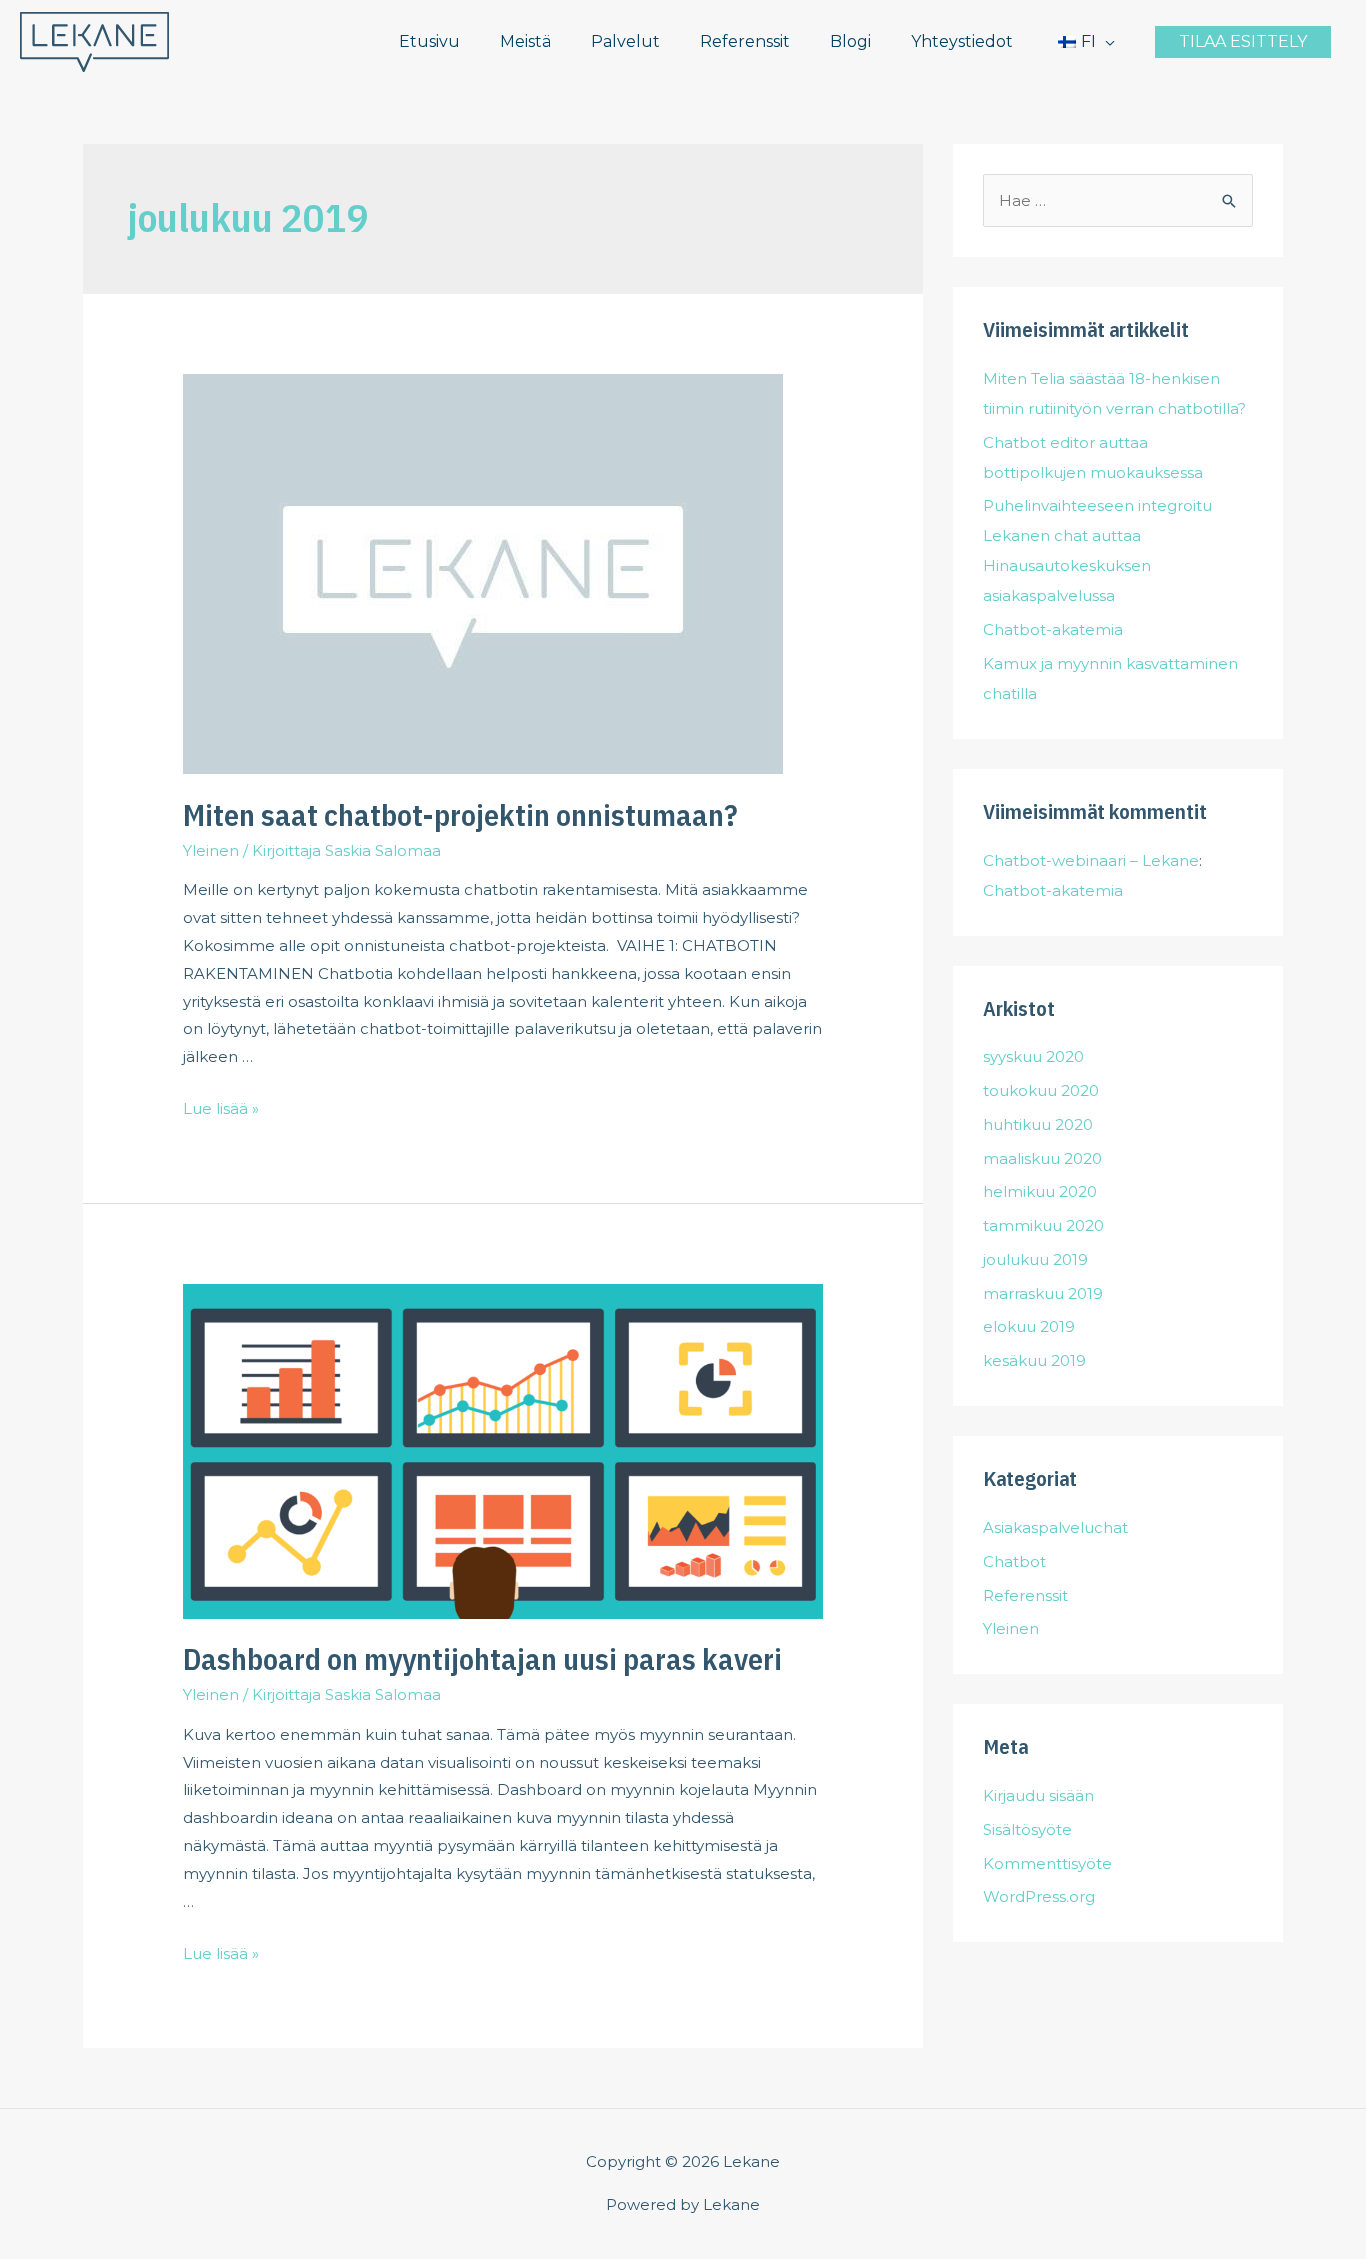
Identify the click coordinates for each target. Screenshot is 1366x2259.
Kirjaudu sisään (1038, 1795)
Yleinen (211, 850)
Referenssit (745, 41)
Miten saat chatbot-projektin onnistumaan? (460, 814)
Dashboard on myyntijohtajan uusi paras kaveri (482, 1658)
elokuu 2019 (1029, 1326)
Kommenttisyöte (1047, 1863)
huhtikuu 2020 (1038, 1124)
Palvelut (625, 41)
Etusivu (429, 41)
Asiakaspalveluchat (1055, 1527)
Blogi (850, 41)
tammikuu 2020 (1043, 1225)
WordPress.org (1039, 1896)
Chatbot (1014, 1561)
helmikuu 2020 (1040, 1191)
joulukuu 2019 (1035, 1259)
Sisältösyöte (1027, 1829)
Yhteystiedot (962, 41)
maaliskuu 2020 (1042, 1158)
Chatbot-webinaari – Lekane (1091, 860)
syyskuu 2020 (1033, 1056)
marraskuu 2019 (1043, 1293)
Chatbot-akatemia (1053, 629)
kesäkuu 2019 (1034, 1360)
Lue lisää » (221, 1108)
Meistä (525, 41)
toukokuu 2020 (1041, 1090)
